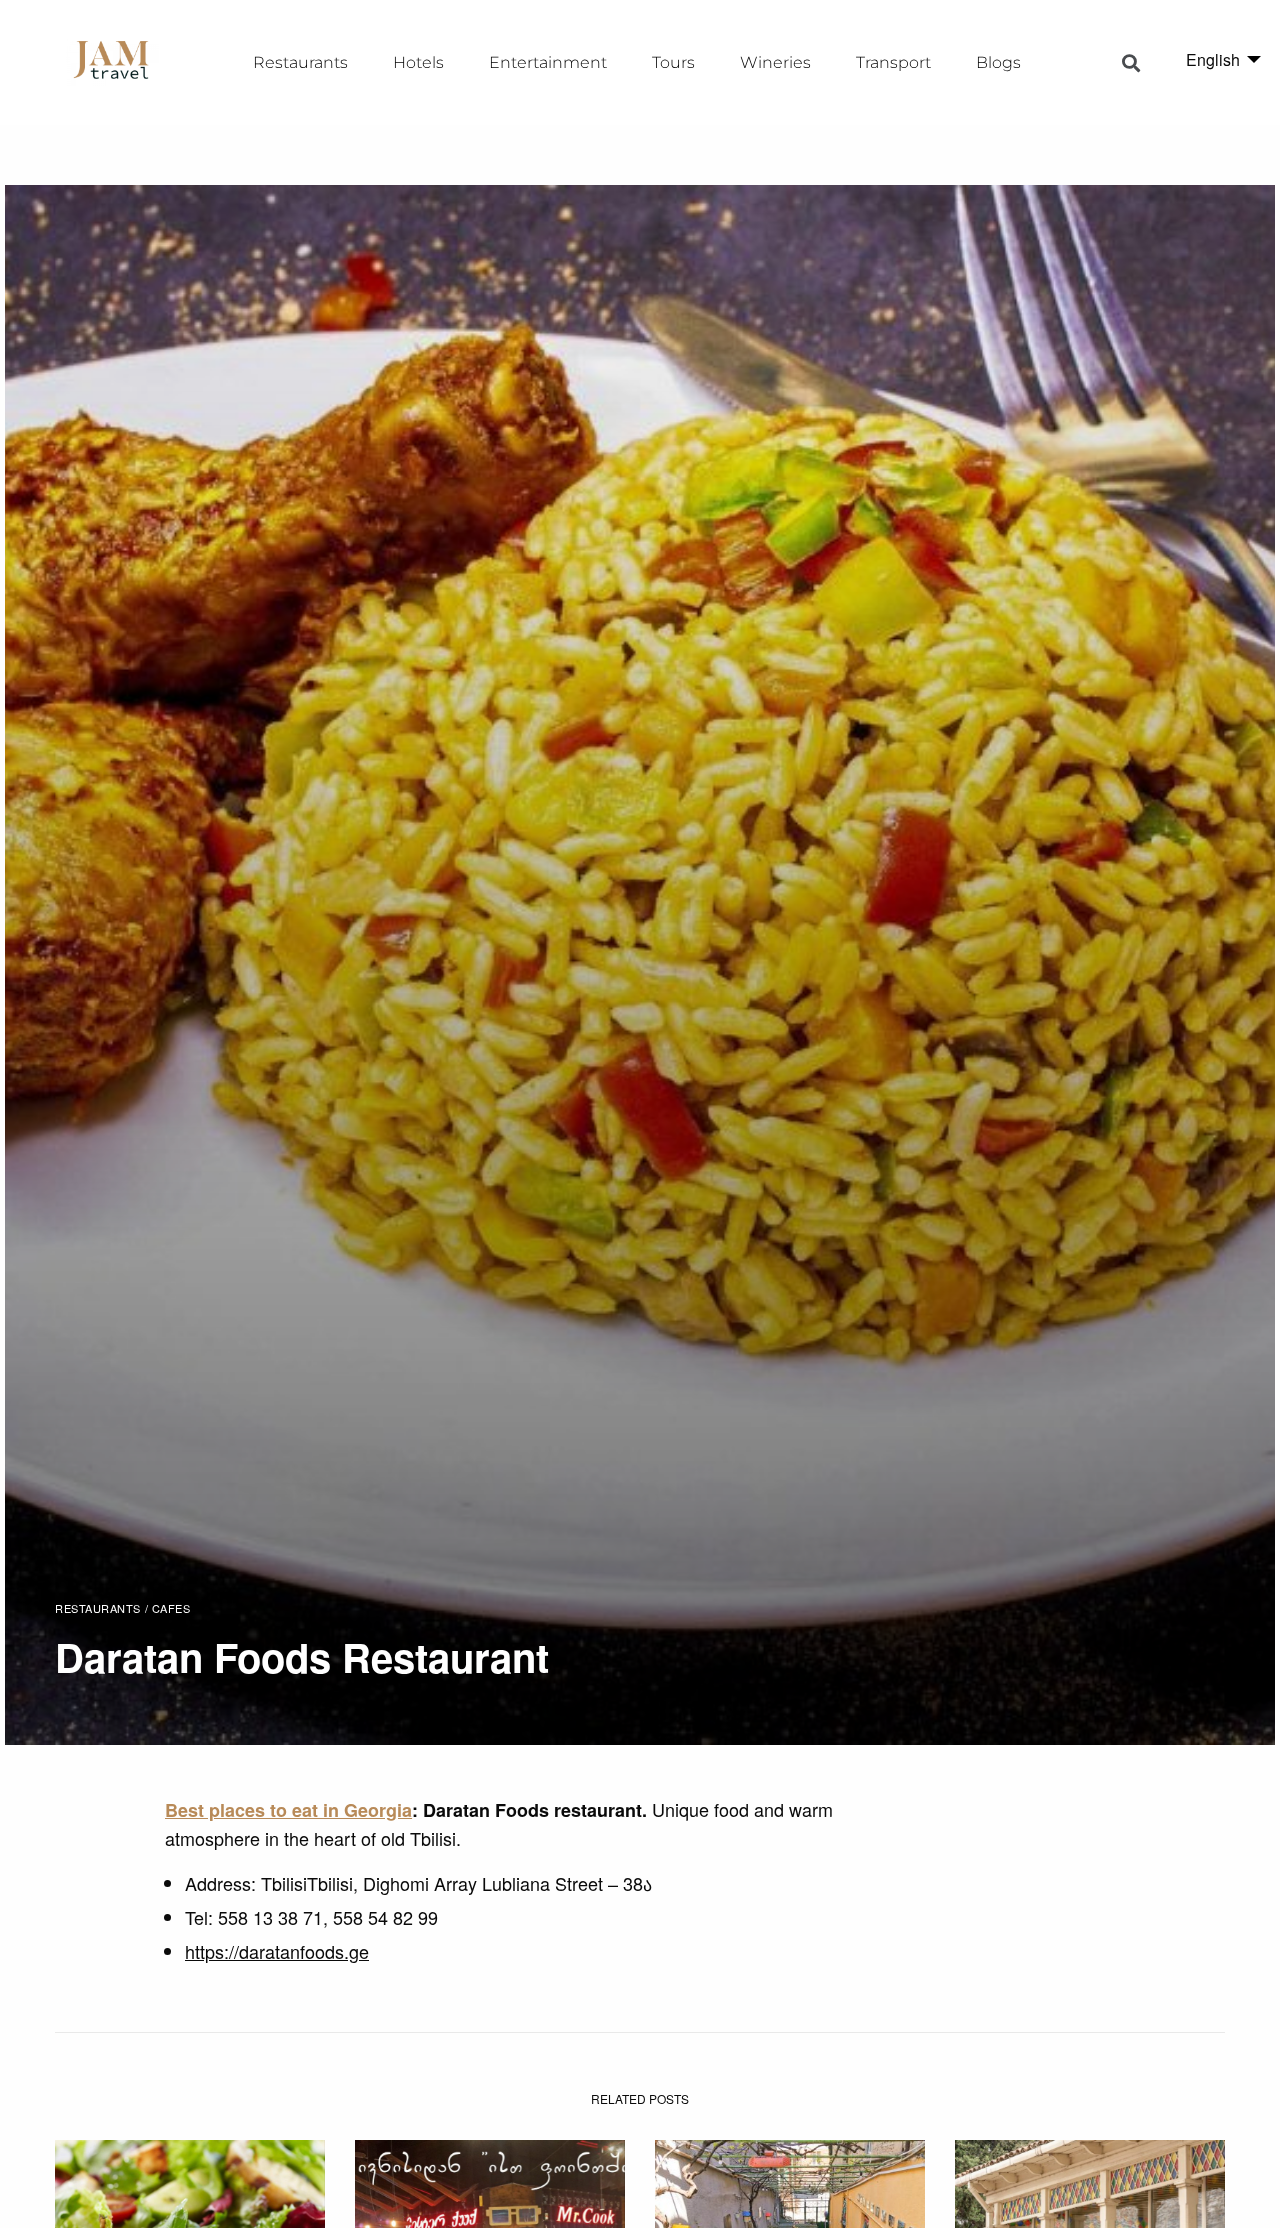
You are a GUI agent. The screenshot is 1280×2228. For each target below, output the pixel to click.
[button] (1131, 62)
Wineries (775, 62)
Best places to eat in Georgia (288, 1810)
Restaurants (300, 62)
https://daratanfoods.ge (277, 1951)
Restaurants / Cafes (122, 1608)
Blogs (998, 62)
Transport (893, 62)
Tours (673, 62)
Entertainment (548, 62)
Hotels (418, 62)
